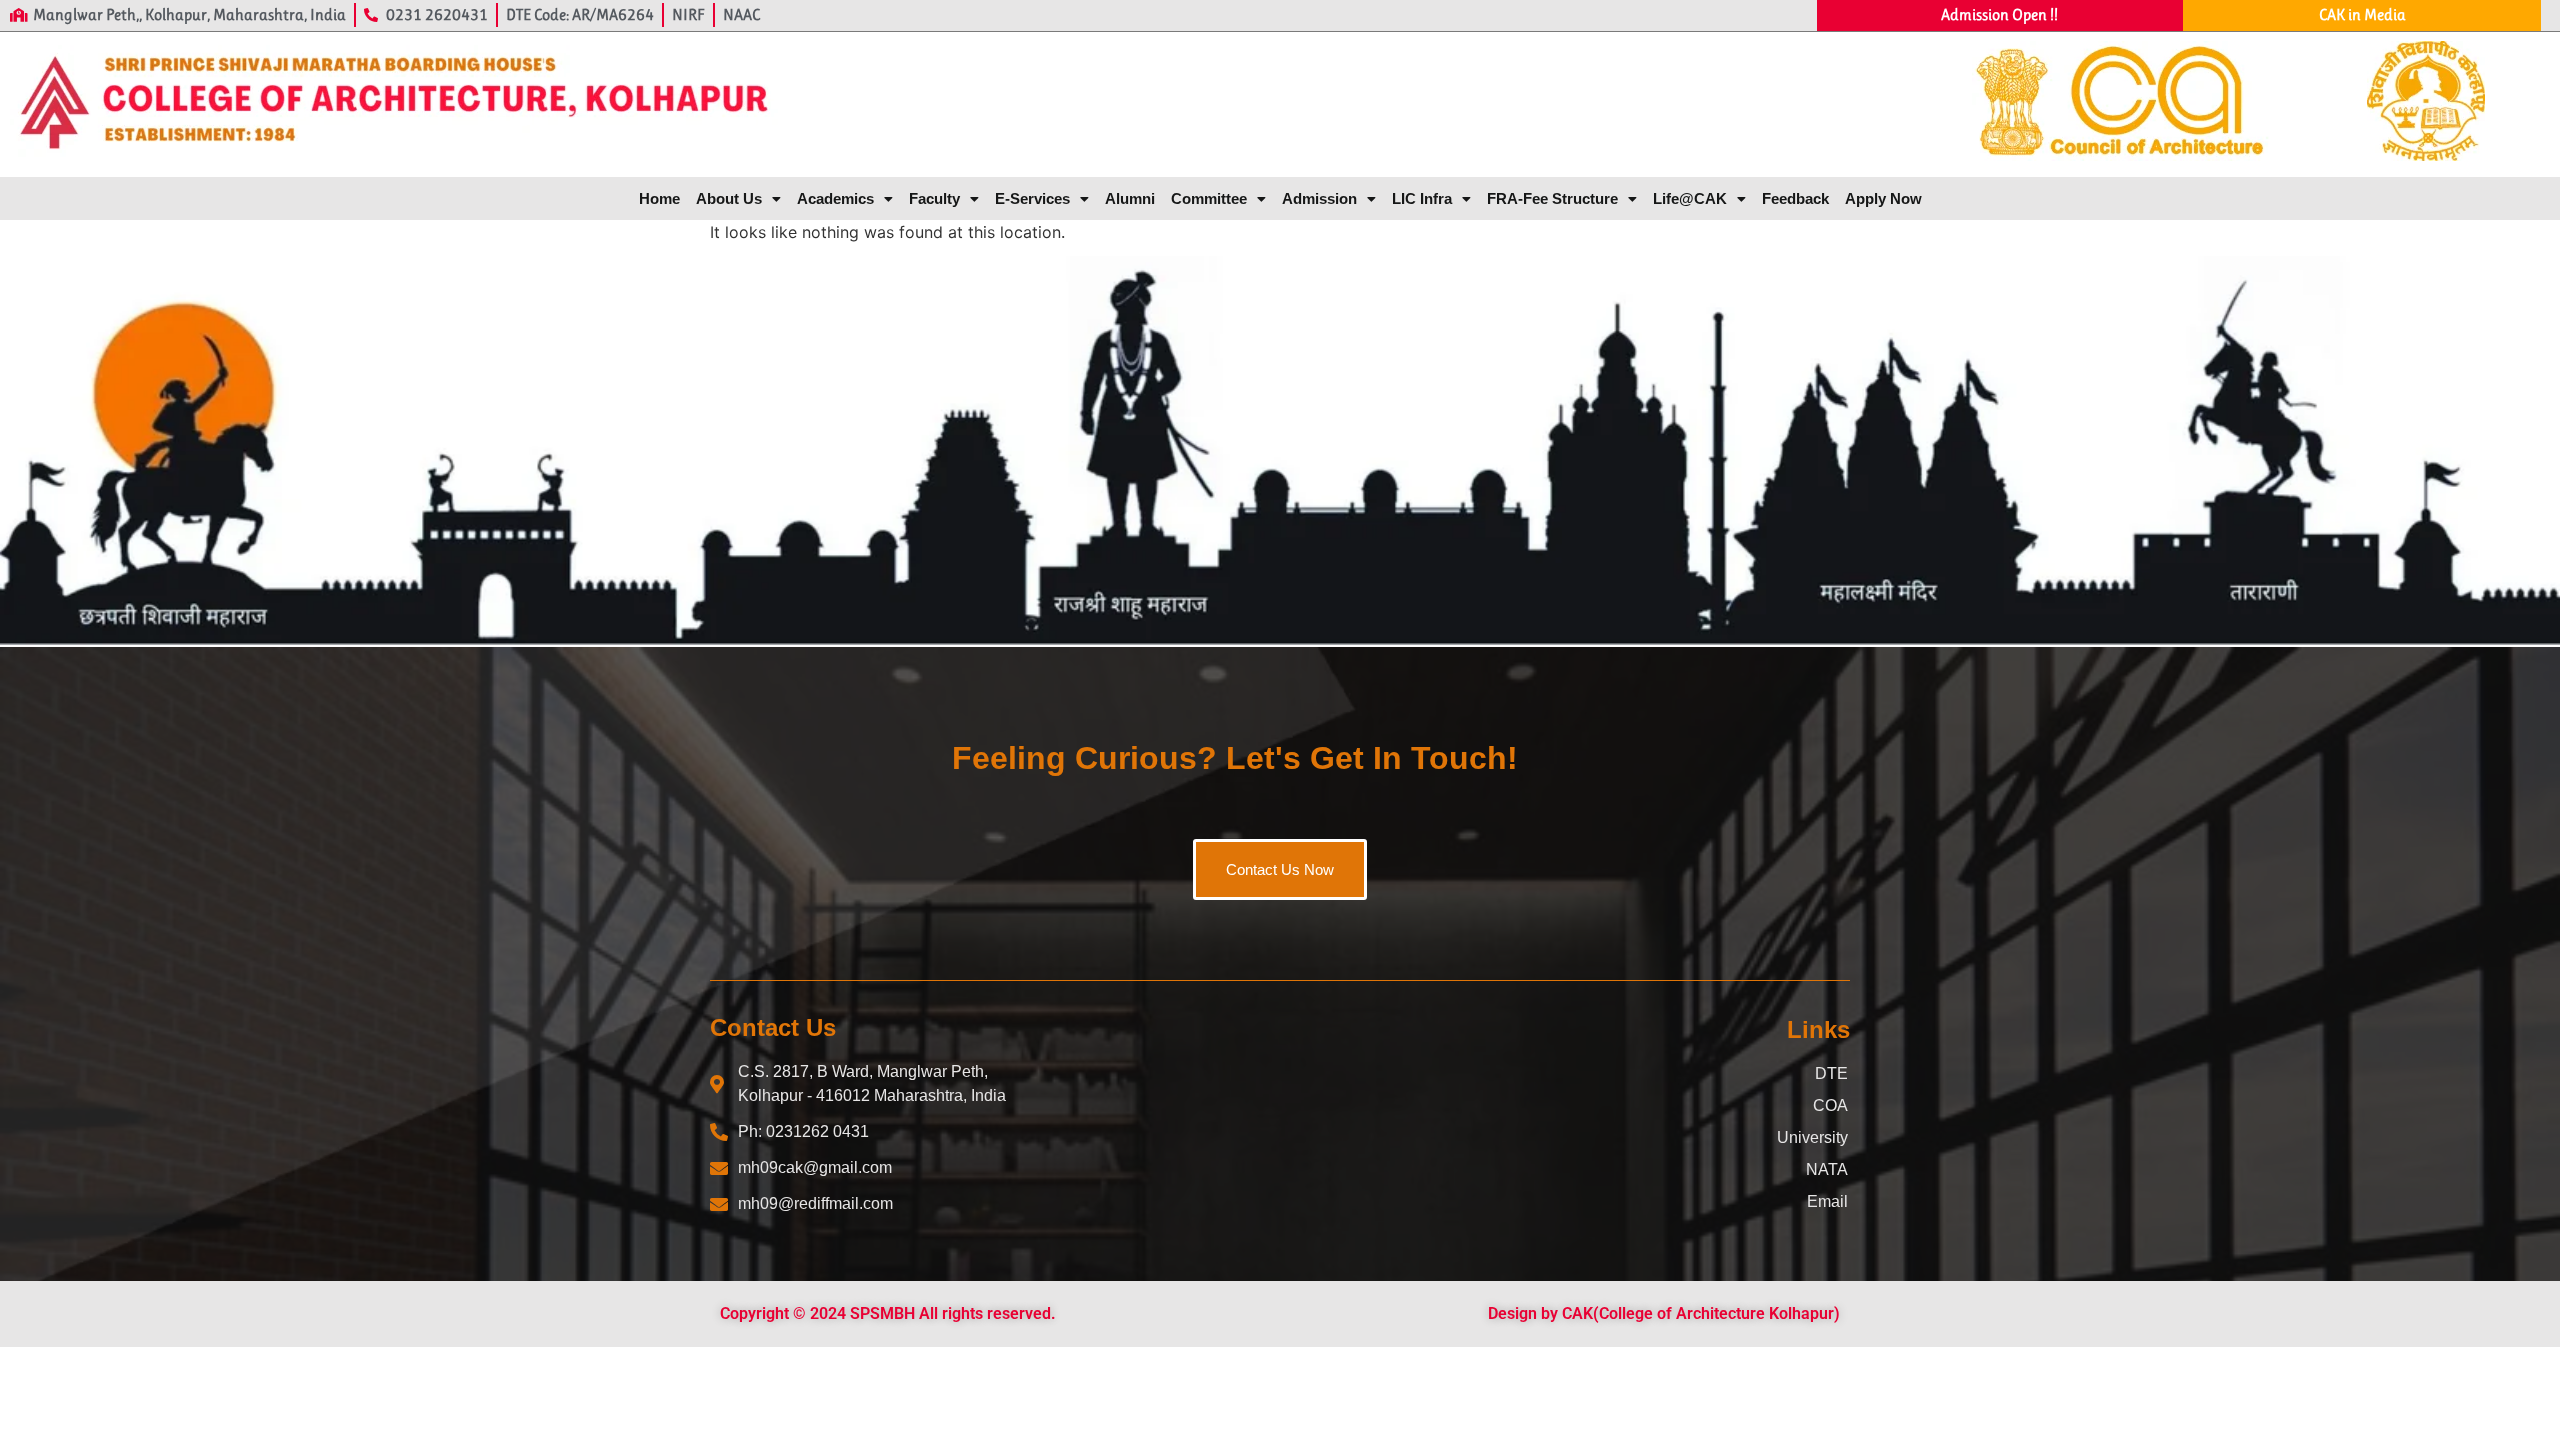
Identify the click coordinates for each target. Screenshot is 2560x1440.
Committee (1209, 198)
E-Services (1032, 198)
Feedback (1795, 198)
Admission (1319, 198)
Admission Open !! (1999, 14)
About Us (729, 198)
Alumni (1130, 198)
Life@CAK (1690, 198)
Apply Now (1883, 198)
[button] (738, 198)
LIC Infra (1422, 198)
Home (659, 198)
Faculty (934, 198)
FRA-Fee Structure (1552, 198)
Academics (835, 198)
